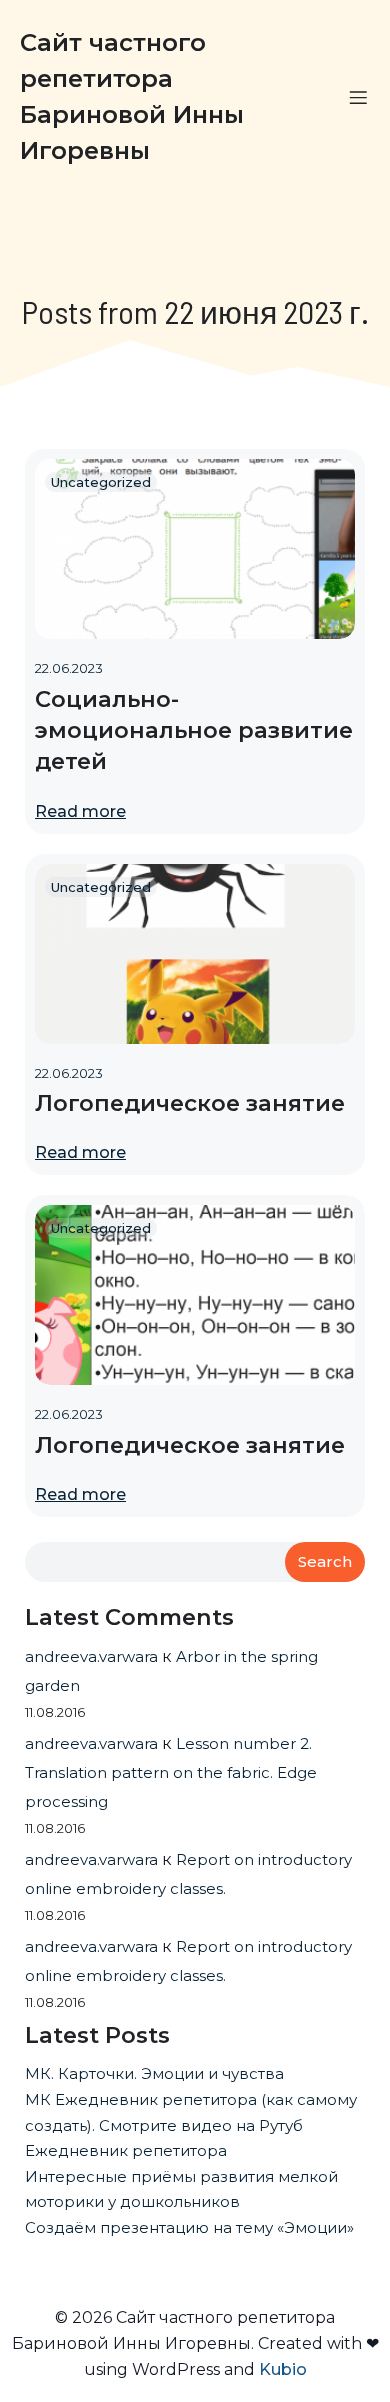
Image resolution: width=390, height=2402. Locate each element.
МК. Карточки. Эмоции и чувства (154, 2073)
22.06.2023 (69, 668)
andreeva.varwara (91, 1656)
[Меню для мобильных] (358, 97)
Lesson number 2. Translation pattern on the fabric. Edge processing (171, 1772)
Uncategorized (101, 482)
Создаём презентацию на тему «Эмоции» (189, 2227)
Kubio (283, 2369)
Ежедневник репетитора (126, 2150)
